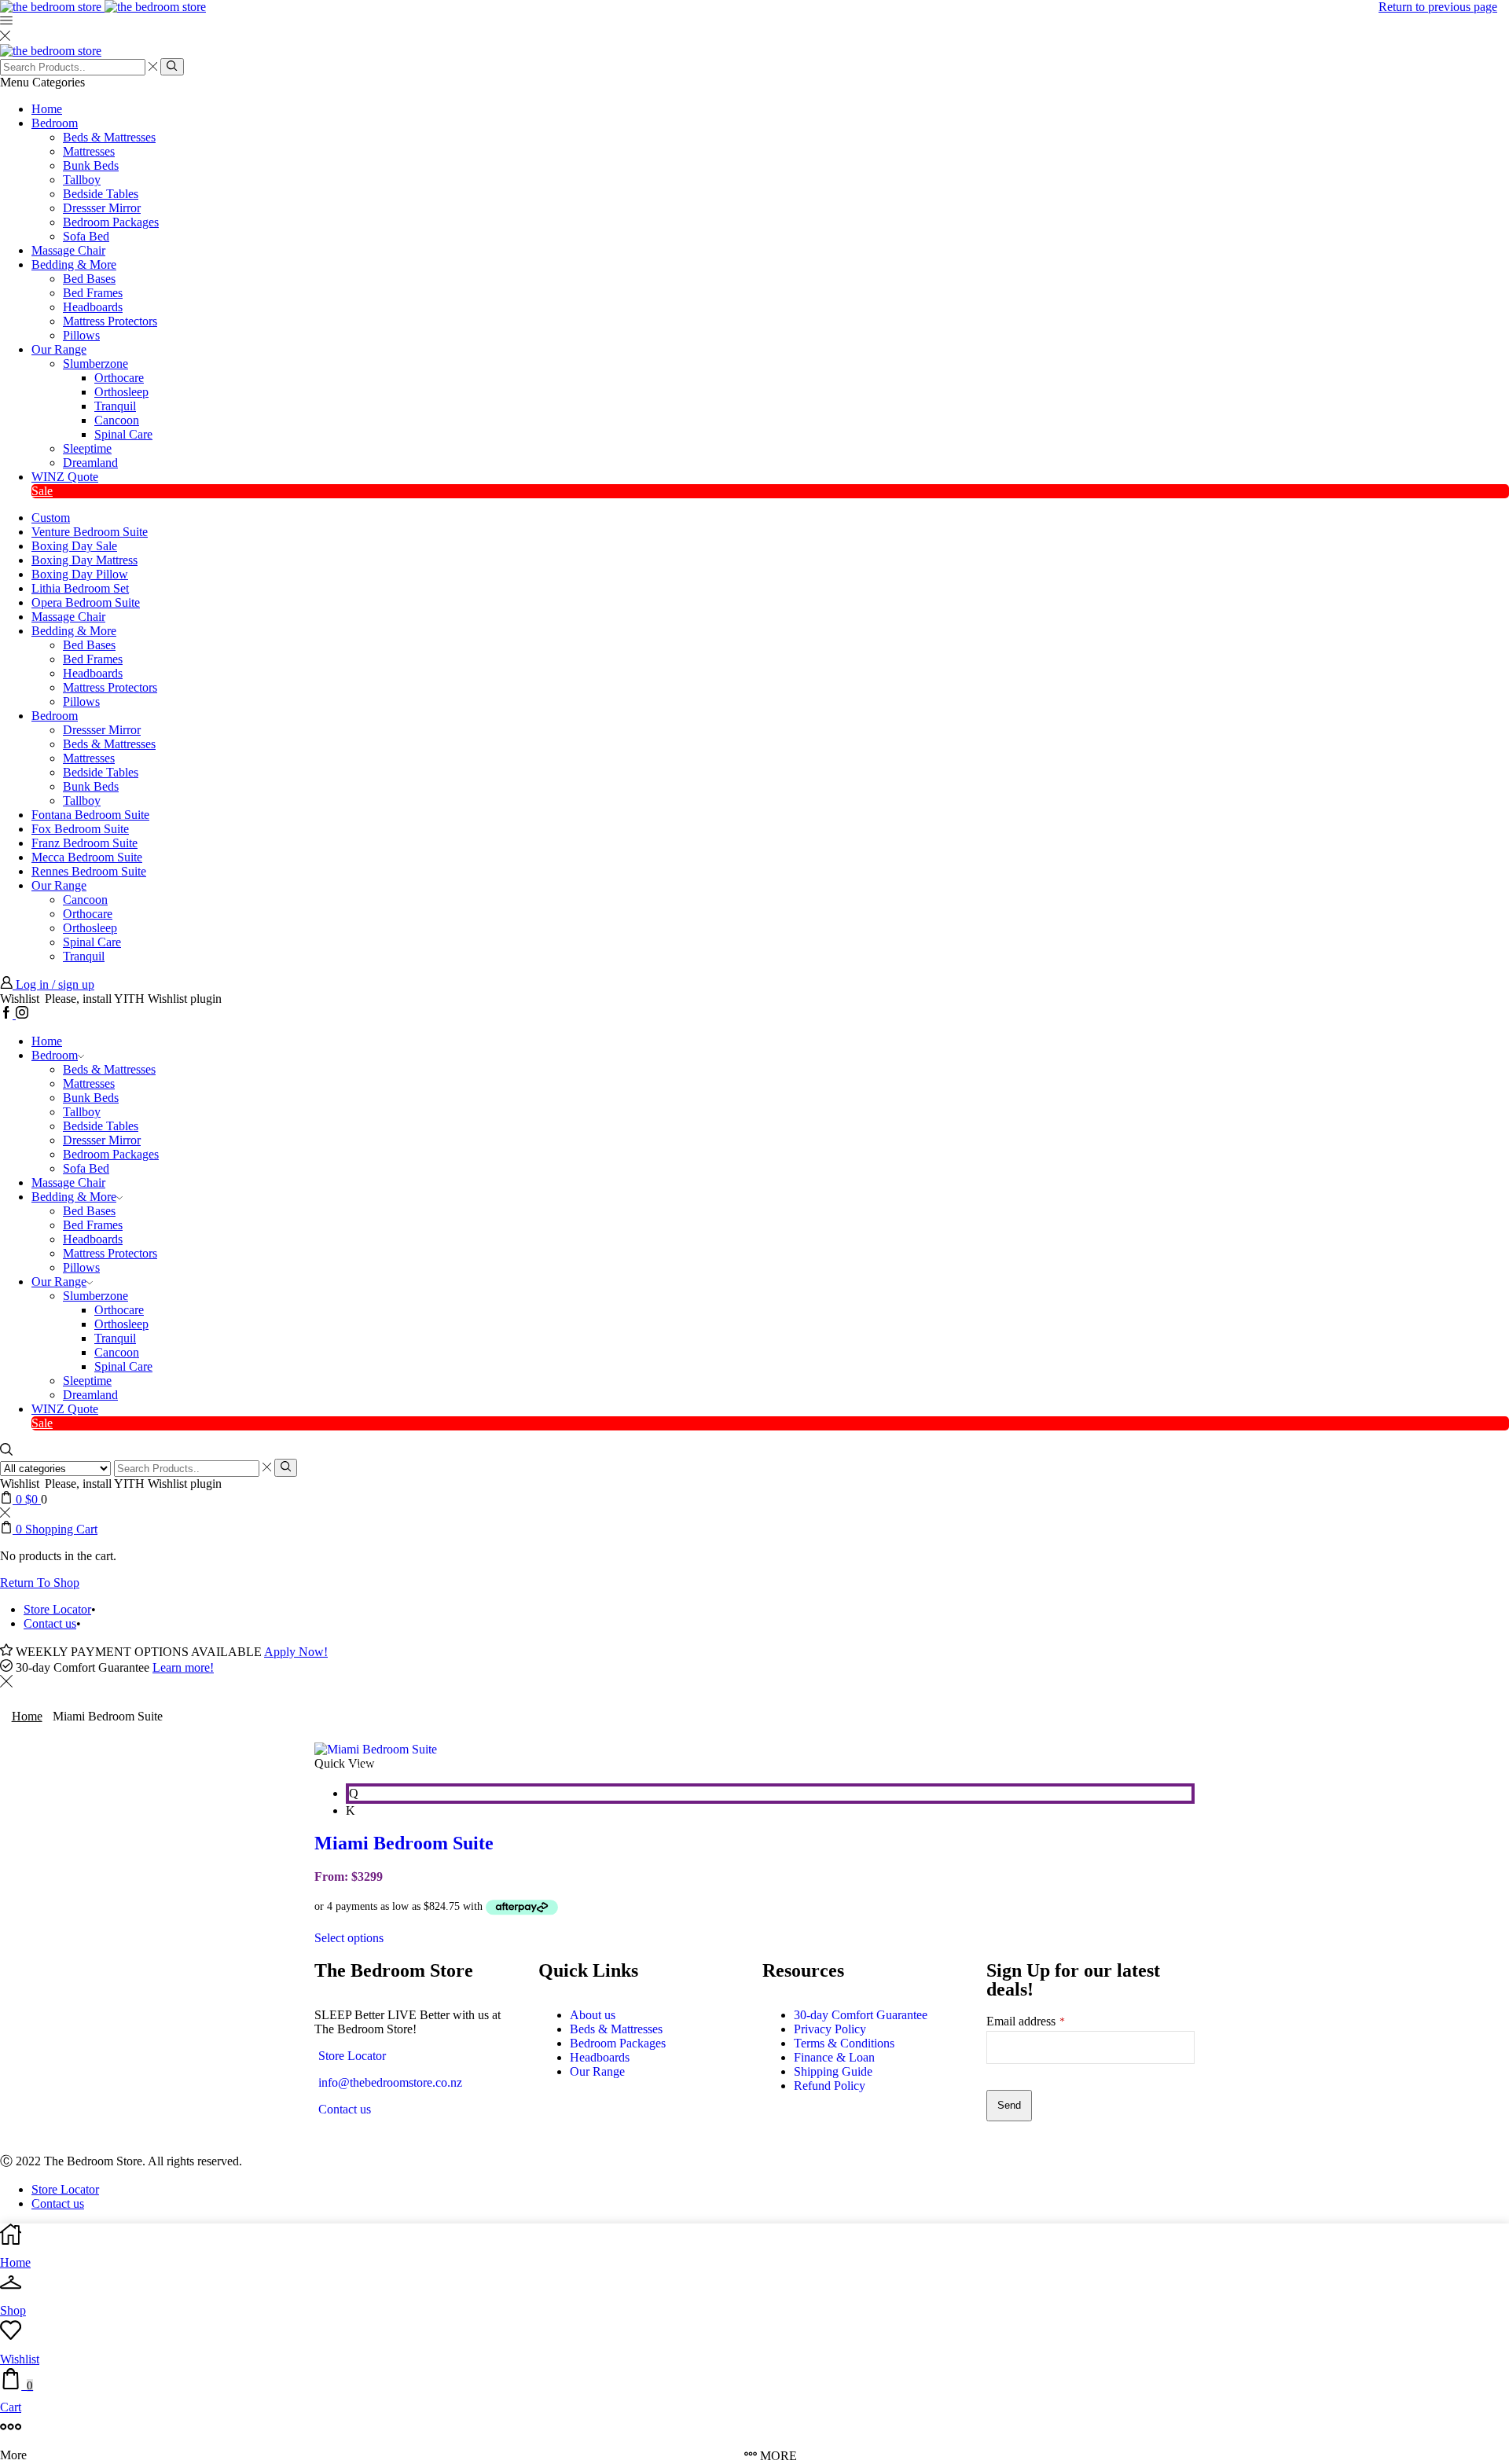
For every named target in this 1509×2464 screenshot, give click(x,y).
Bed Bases (89, 279)
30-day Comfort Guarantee (861, 2015)
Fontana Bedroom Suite (90, 815)
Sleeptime (87, 448)
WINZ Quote (65, 477)
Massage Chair (68, 250)
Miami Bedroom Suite (404, 1843)
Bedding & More (74, 264)
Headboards (93, 307)
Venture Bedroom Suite (90, 532)
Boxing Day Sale (74, 546)
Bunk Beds (91, 165)
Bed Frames (93, 293)
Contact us (50, 1623)
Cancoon (117, 420)
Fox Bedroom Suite (80, 829)
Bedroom (55, 123)
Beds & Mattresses (109, 137)
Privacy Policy (830, 2029)
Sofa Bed (86, 236)
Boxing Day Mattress (84, 560)
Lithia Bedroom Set (80, 588)
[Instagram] (22, 1014)
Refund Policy (830, 2086)
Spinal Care (123, 434)
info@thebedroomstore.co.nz (390, 2082)
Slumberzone (95, 364)
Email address (1026, 2021)
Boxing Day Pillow (80, 574)
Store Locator (57, 1609)
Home (47, 109)
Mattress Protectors (110, 321)
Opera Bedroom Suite (86, 602)
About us (593, 2015)
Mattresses (89, 151)
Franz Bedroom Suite (84, 843)
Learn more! (183, 1667)
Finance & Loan (834, 2057)
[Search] (172, 67)
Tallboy (82, 180)
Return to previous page (1438, 7)
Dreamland (90, 463)
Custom (51, 518)
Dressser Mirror (102, 208)
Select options (349, 1938)
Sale (42, 491)
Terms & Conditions (844, 2043)
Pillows (81, 335)
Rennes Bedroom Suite (89, 871)
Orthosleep (121, 392)
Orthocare (119, 378)
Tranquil (115, 406)
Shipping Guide (833, 2071)
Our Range (59, 349)
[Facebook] (8, 1014)
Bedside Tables (101, 194)
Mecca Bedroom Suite (87, 857)
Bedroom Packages (111, 222)
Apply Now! (296, 1652)
